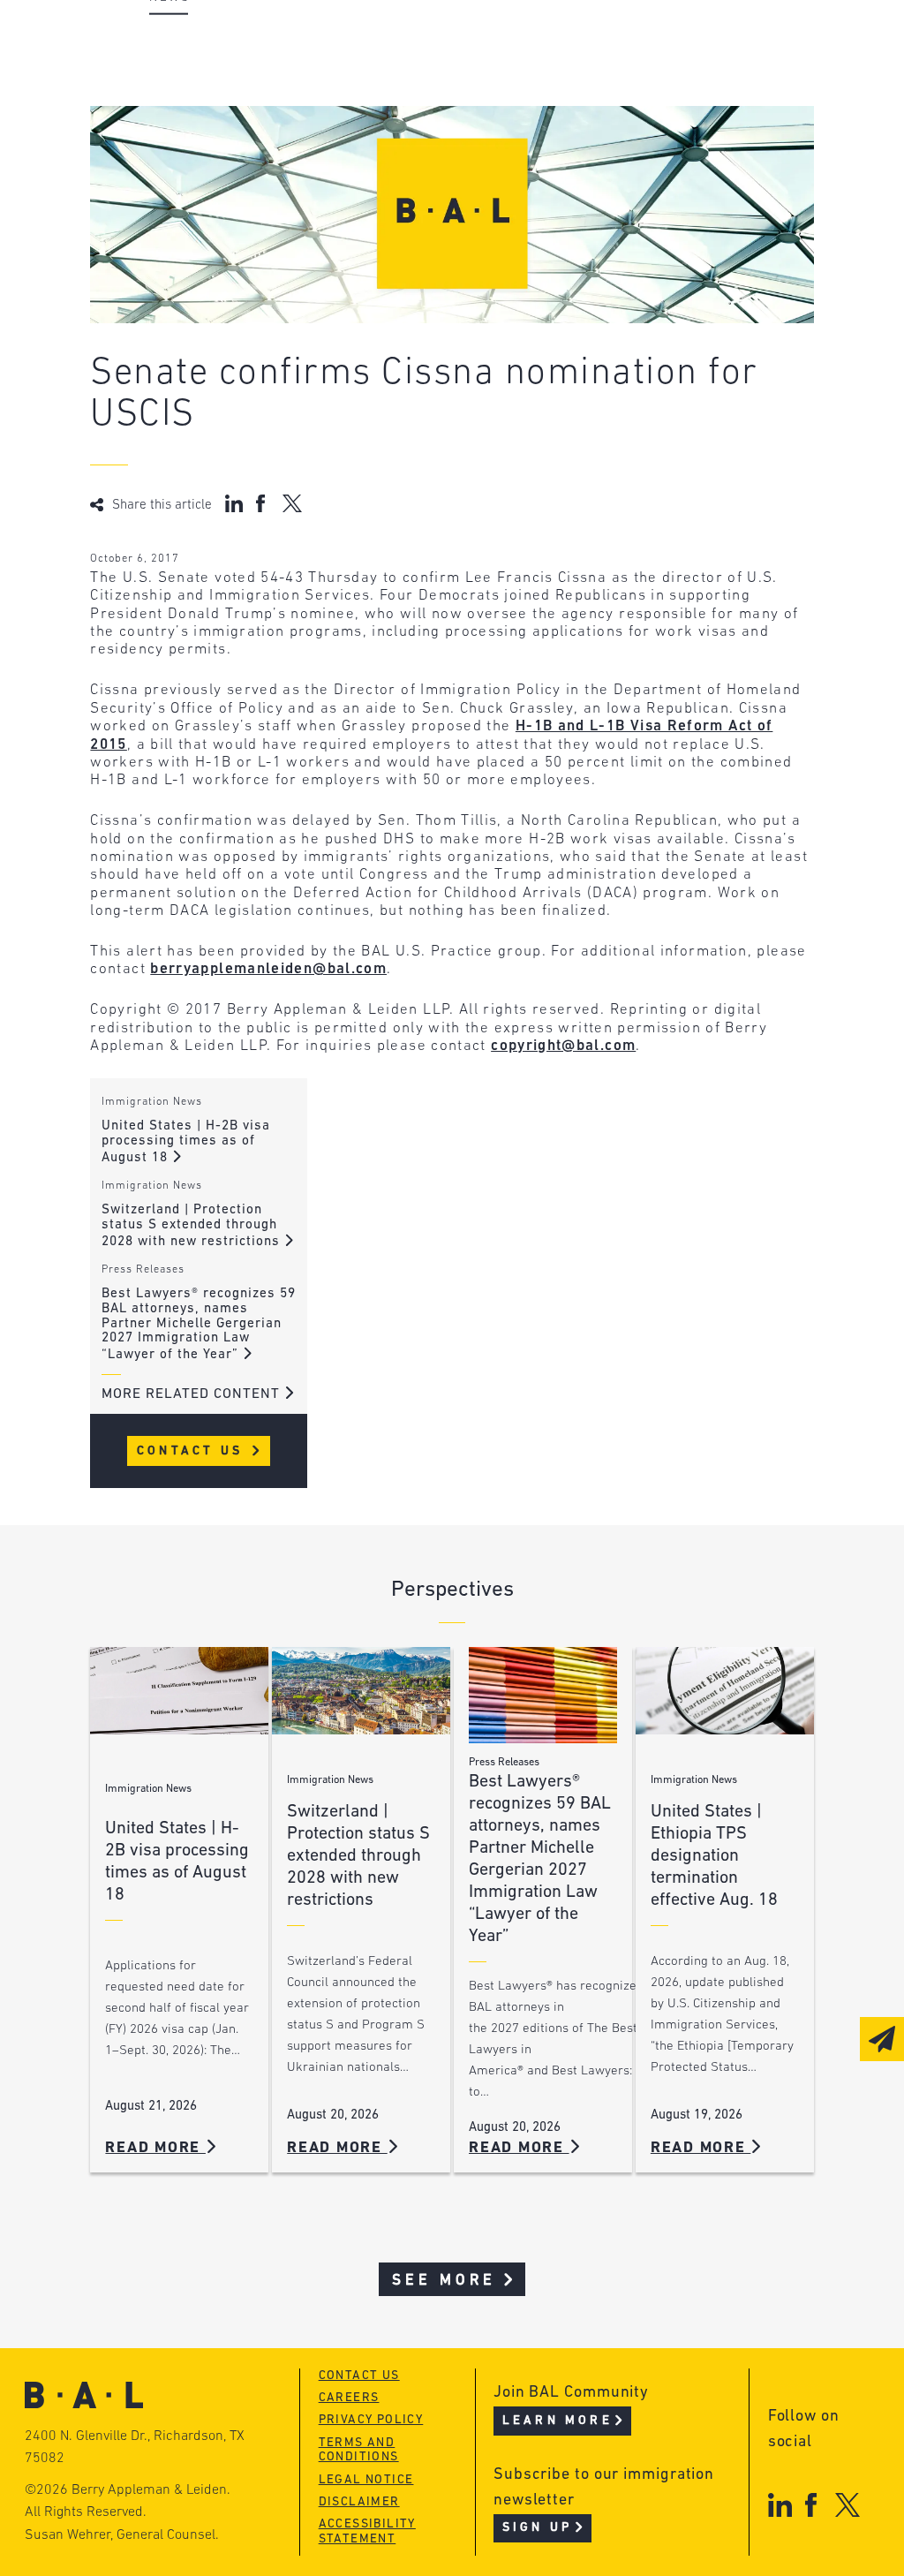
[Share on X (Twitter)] (292, 503)
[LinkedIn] (780, 2505)
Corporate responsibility (246, 76)
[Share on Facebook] (263, 503)
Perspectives (465, 42)
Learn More (557, 2421)
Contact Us (193, 1451)
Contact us (359, 2376)
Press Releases (143, 1270)
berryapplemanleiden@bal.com (268, 969)
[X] (848, 2505)
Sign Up (537, 2528)
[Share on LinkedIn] (234, 503)
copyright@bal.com (563, 1046)
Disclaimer (359, 2502)
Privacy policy (371, 2420)
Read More (155, 2148)
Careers (177, 143)
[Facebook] (811, 2505)
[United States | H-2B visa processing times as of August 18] (179, 1691)
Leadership (190, 42)
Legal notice (366, 2480)
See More (444, 2281)
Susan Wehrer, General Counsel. (122, 2535)
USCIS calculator (482, 143)
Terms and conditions (359, 2451)
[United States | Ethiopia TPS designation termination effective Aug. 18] (725, 1691)
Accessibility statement (367, 2532)
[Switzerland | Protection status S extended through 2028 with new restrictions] (361, 1691)
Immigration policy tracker (524, 76)
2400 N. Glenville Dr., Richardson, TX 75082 (135, 2448)
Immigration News (152, 1102)
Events (439, 109)
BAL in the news (211, 109)
